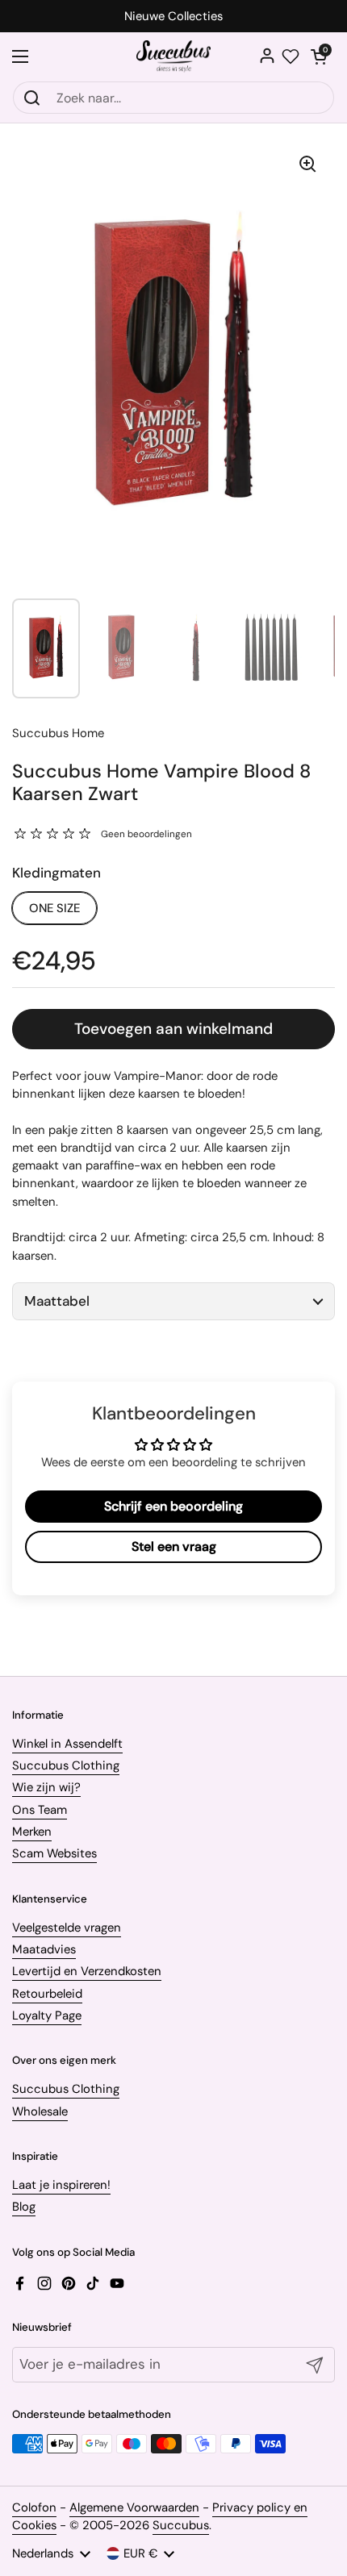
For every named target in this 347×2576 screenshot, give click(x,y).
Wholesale (40, 2111)
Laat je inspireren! (61, 2185)
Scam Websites (54, 1853)
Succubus (181, 2525)
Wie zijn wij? (46, 1787)
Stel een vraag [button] (174, 1546)
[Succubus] (174, 56)
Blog (24, 2207)
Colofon (34, 2507)
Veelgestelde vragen (67, 1928)
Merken (32, 1832)
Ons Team (40, 1810)
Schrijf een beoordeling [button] (173, 1506)
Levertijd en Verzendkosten (87, 1971)
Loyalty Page (47, 2015)
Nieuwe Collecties (173, 17)
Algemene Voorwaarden (134, 2507)
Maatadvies (44, 1949)
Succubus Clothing (66, 1765)
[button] (319, 56)
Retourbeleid (47, 1994)
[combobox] (173, 98)
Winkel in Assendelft (67, 1744)
